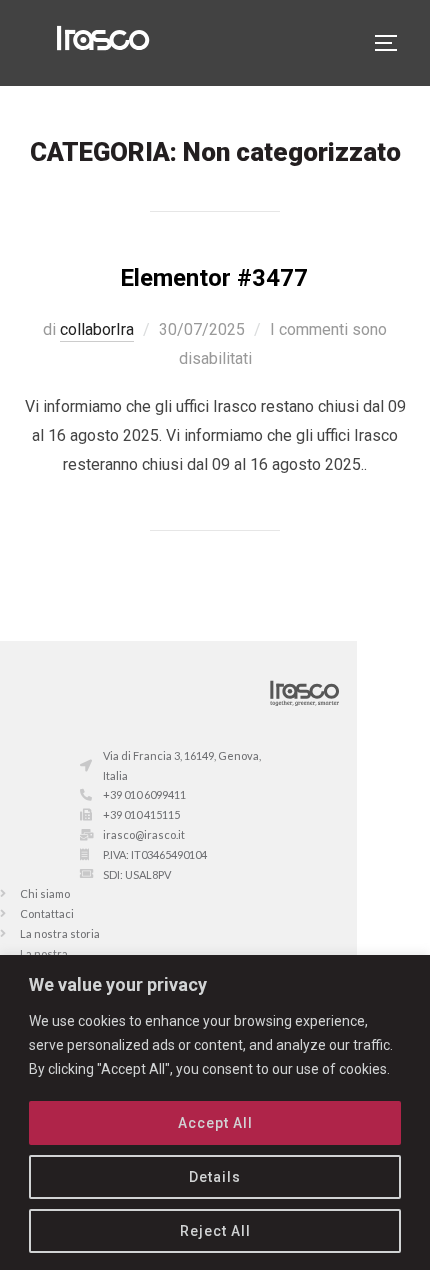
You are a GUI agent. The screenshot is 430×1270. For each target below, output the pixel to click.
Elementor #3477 (214, 278)
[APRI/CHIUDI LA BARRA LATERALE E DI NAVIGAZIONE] (393, 43)
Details (215, 1177)
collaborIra (97, 329)
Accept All (215, 1123)
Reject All (215, 1231)
